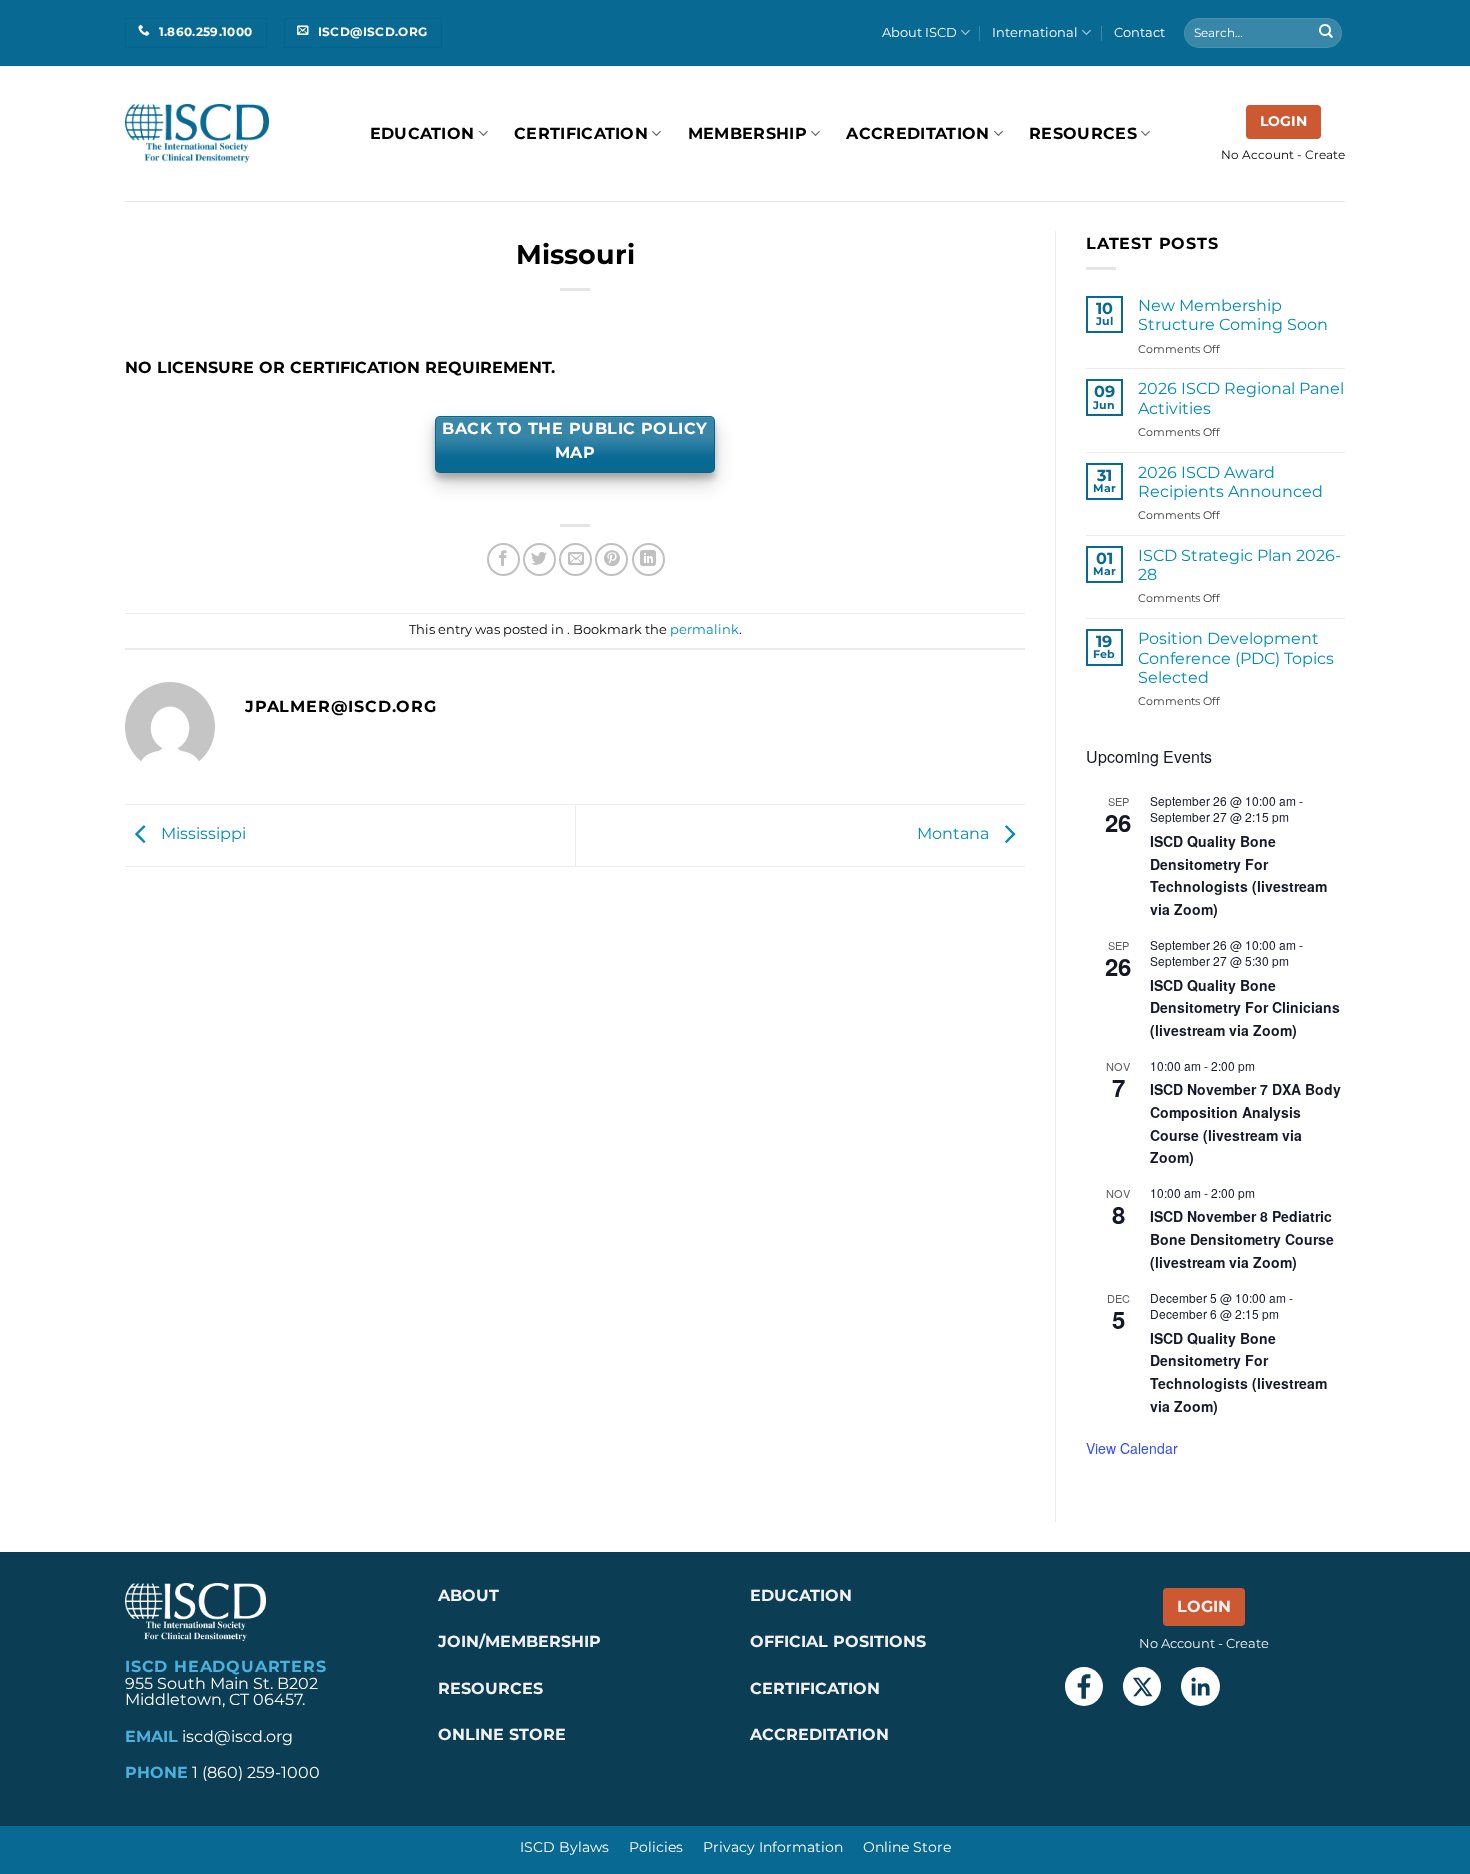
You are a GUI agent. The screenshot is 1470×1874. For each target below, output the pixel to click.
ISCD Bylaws (564, 1847)
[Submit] (1326, 33)
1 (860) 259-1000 (256, 1772)
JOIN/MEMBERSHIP (519, 1641)
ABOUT (468, 1595)
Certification (581, 133)
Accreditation (917, 133)
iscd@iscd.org (237, 1736)
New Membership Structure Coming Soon (1233, 315)
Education (422, 133)
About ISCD (919, 32)
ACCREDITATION (819, 1734)
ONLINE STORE (504, 1734)
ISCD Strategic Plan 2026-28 (1239, 565)
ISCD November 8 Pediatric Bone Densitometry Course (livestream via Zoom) (1242, 1238)
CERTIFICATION (815, 1688)
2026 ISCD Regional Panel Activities (1241, 398)
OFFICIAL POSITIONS (838, 1641)
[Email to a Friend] (575, 559)
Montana (955, 834)
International (1035, 32)
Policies (656, 1847)
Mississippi (201, 834)
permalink (704, 629)
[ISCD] (197, 133)
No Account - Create (1283, 154)
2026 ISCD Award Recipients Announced (1230, 482)
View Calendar (1132, 1448)
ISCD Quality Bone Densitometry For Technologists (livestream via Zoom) (1238, 875)
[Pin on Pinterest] (611, 559)
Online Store (907, 1847)
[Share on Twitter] (539, 559)
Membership (747, 133)
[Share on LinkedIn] (648, 559)
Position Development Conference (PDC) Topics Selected (1236, 657)
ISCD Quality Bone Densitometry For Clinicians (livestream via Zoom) (1245, 1007)
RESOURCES (1083, 133)
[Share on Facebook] (503, 559)
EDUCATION (801, 1595)
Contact (1139, 32)
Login (1283, 121)
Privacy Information (773, 1847)
